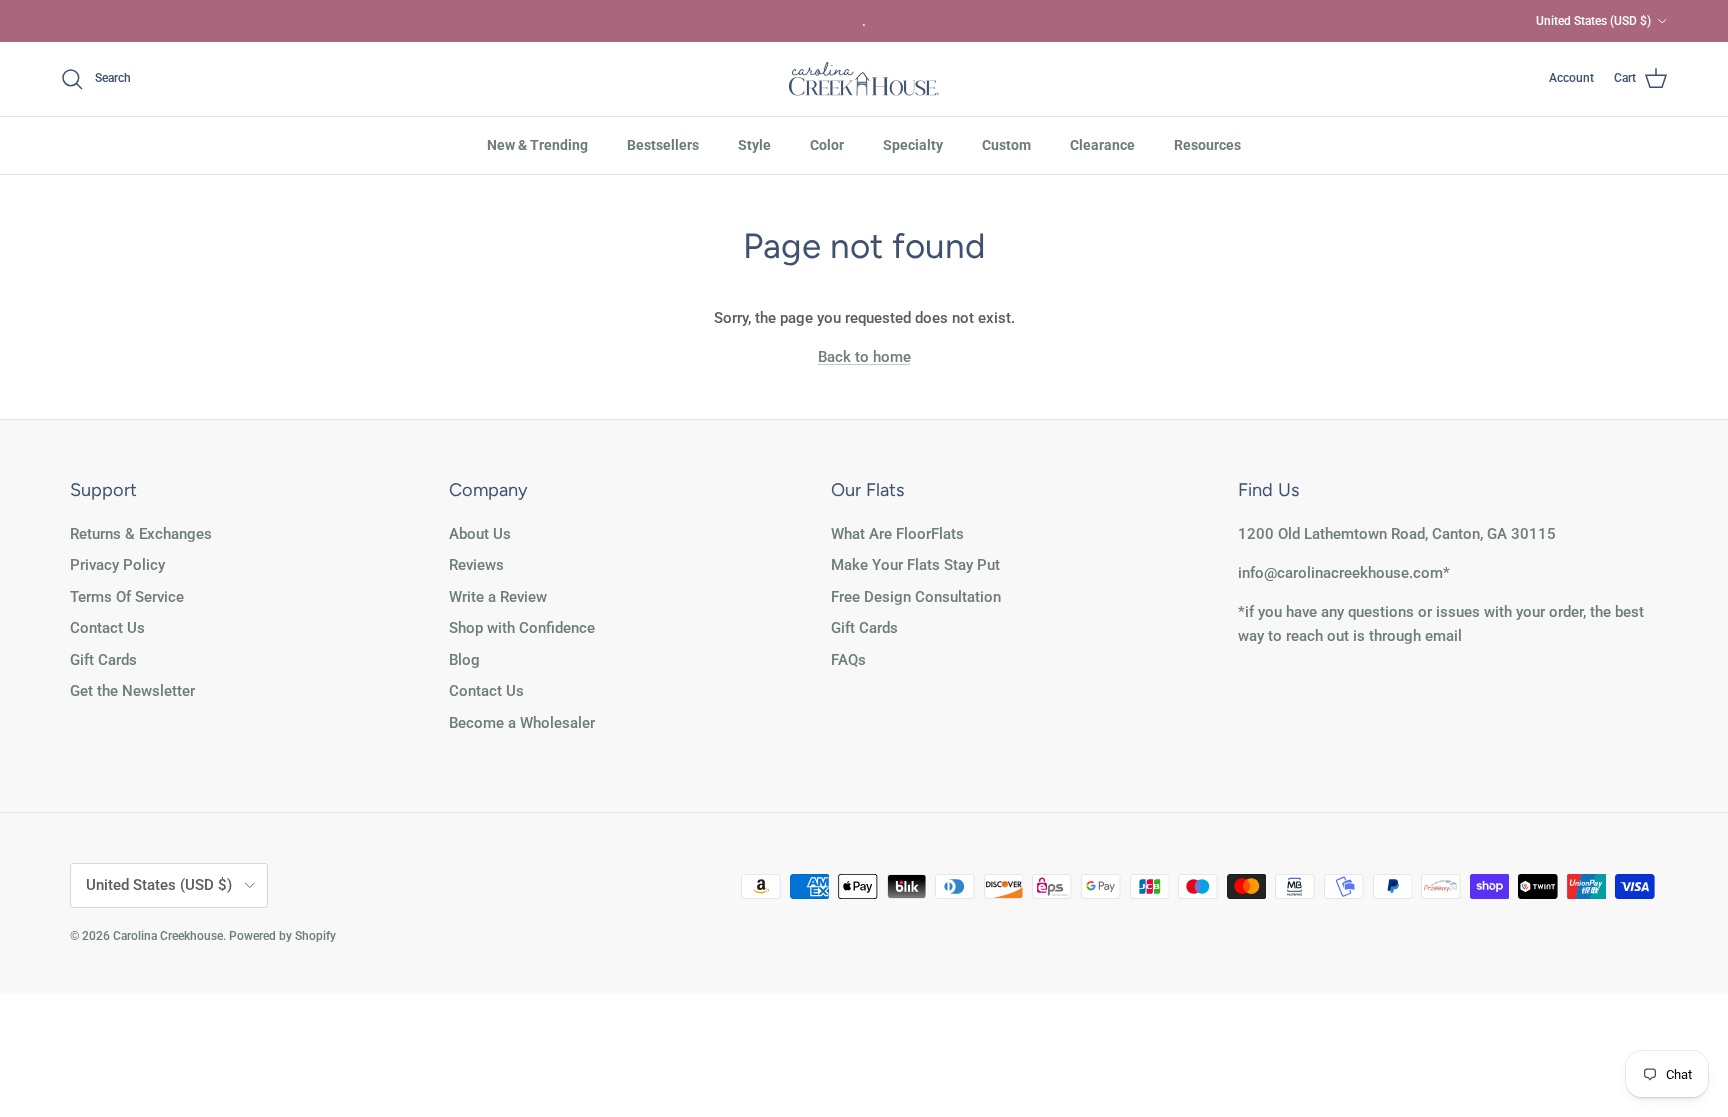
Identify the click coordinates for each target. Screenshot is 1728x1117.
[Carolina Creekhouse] (864, 79)
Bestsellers (663, 145)
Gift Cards (103, 660)
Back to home (864, 357)
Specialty (913, 145)
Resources (1207, 145)
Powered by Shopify (282, 936)
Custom (1006, 145)
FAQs (848, 660)
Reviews (476, 565)
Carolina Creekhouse (168, 936)
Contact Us (107, 628)
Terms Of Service (127, 597)
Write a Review (498, 597)
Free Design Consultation (916, 597)
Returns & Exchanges (141, 534)
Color (827, 145)
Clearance (1102, 145)
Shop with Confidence (522, 628)
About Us (480, 534)
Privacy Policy (117, 565)
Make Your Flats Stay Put (915, 565)
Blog (464, 660)
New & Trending (537, 145)
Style (754, 145)
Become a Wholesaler (522, 723)
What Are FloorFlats (897, 534)
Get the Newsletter (132, 691)
